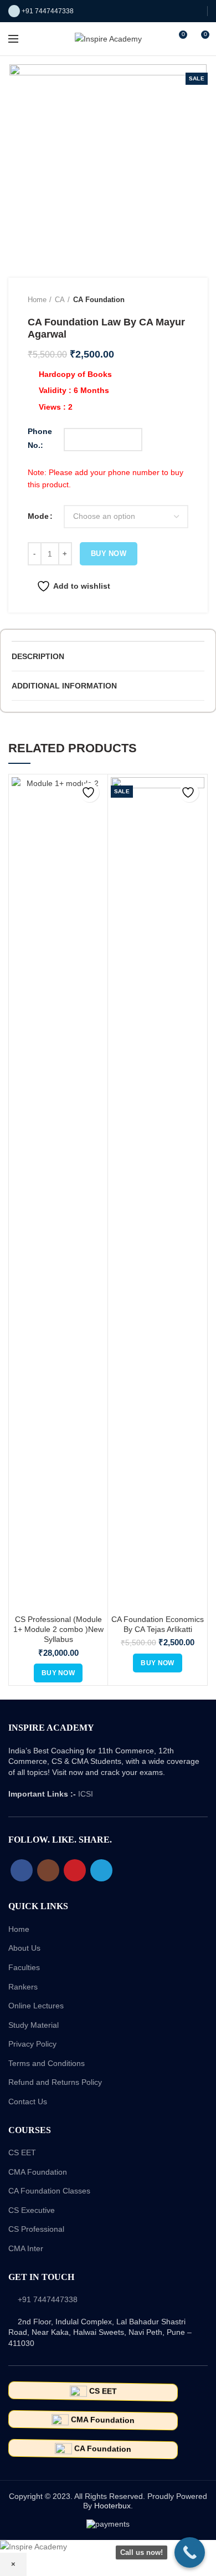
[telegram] (101, 1870)
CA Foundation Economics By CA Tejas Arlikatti (158, 1624)
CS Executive (32, 2210)
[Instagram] (48, 1870)
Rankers (23, 1987)
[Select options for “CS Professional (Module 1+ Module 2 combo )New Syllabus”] (58, 1673)
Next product (183, 300)
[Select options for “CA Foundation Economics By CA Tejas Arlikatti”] (157, 1663)
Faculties (24, 1967)
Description (38, 656)
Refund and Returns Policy (55, 2082)
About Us (24, 1948)
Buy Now (109, 554)
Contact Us (28, 2101)
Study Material (34, 2025)
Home (37, 300)
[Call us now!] (190, 2552)
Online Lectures (36, 2006)
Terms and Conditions (47, 2063)
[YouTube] (75, 1870)
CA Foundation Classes (49, 2191)
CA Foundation (99, 300)
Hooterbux (112, 2506)
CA (60, 300)
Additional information (64, 686)
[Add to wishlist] (89, 792)
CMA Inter (26, 2248)
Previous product (161, 300)
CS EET (22, 2152)
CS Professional (36, 2229)
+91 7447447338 (48, 11)
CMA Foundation (38, 2172)
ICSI (86, 1794)
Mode (38, 516)
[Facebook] (22, 1870)
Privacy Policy (32, 2044)
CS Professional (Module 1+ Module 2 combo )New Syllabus (58, 1629)
